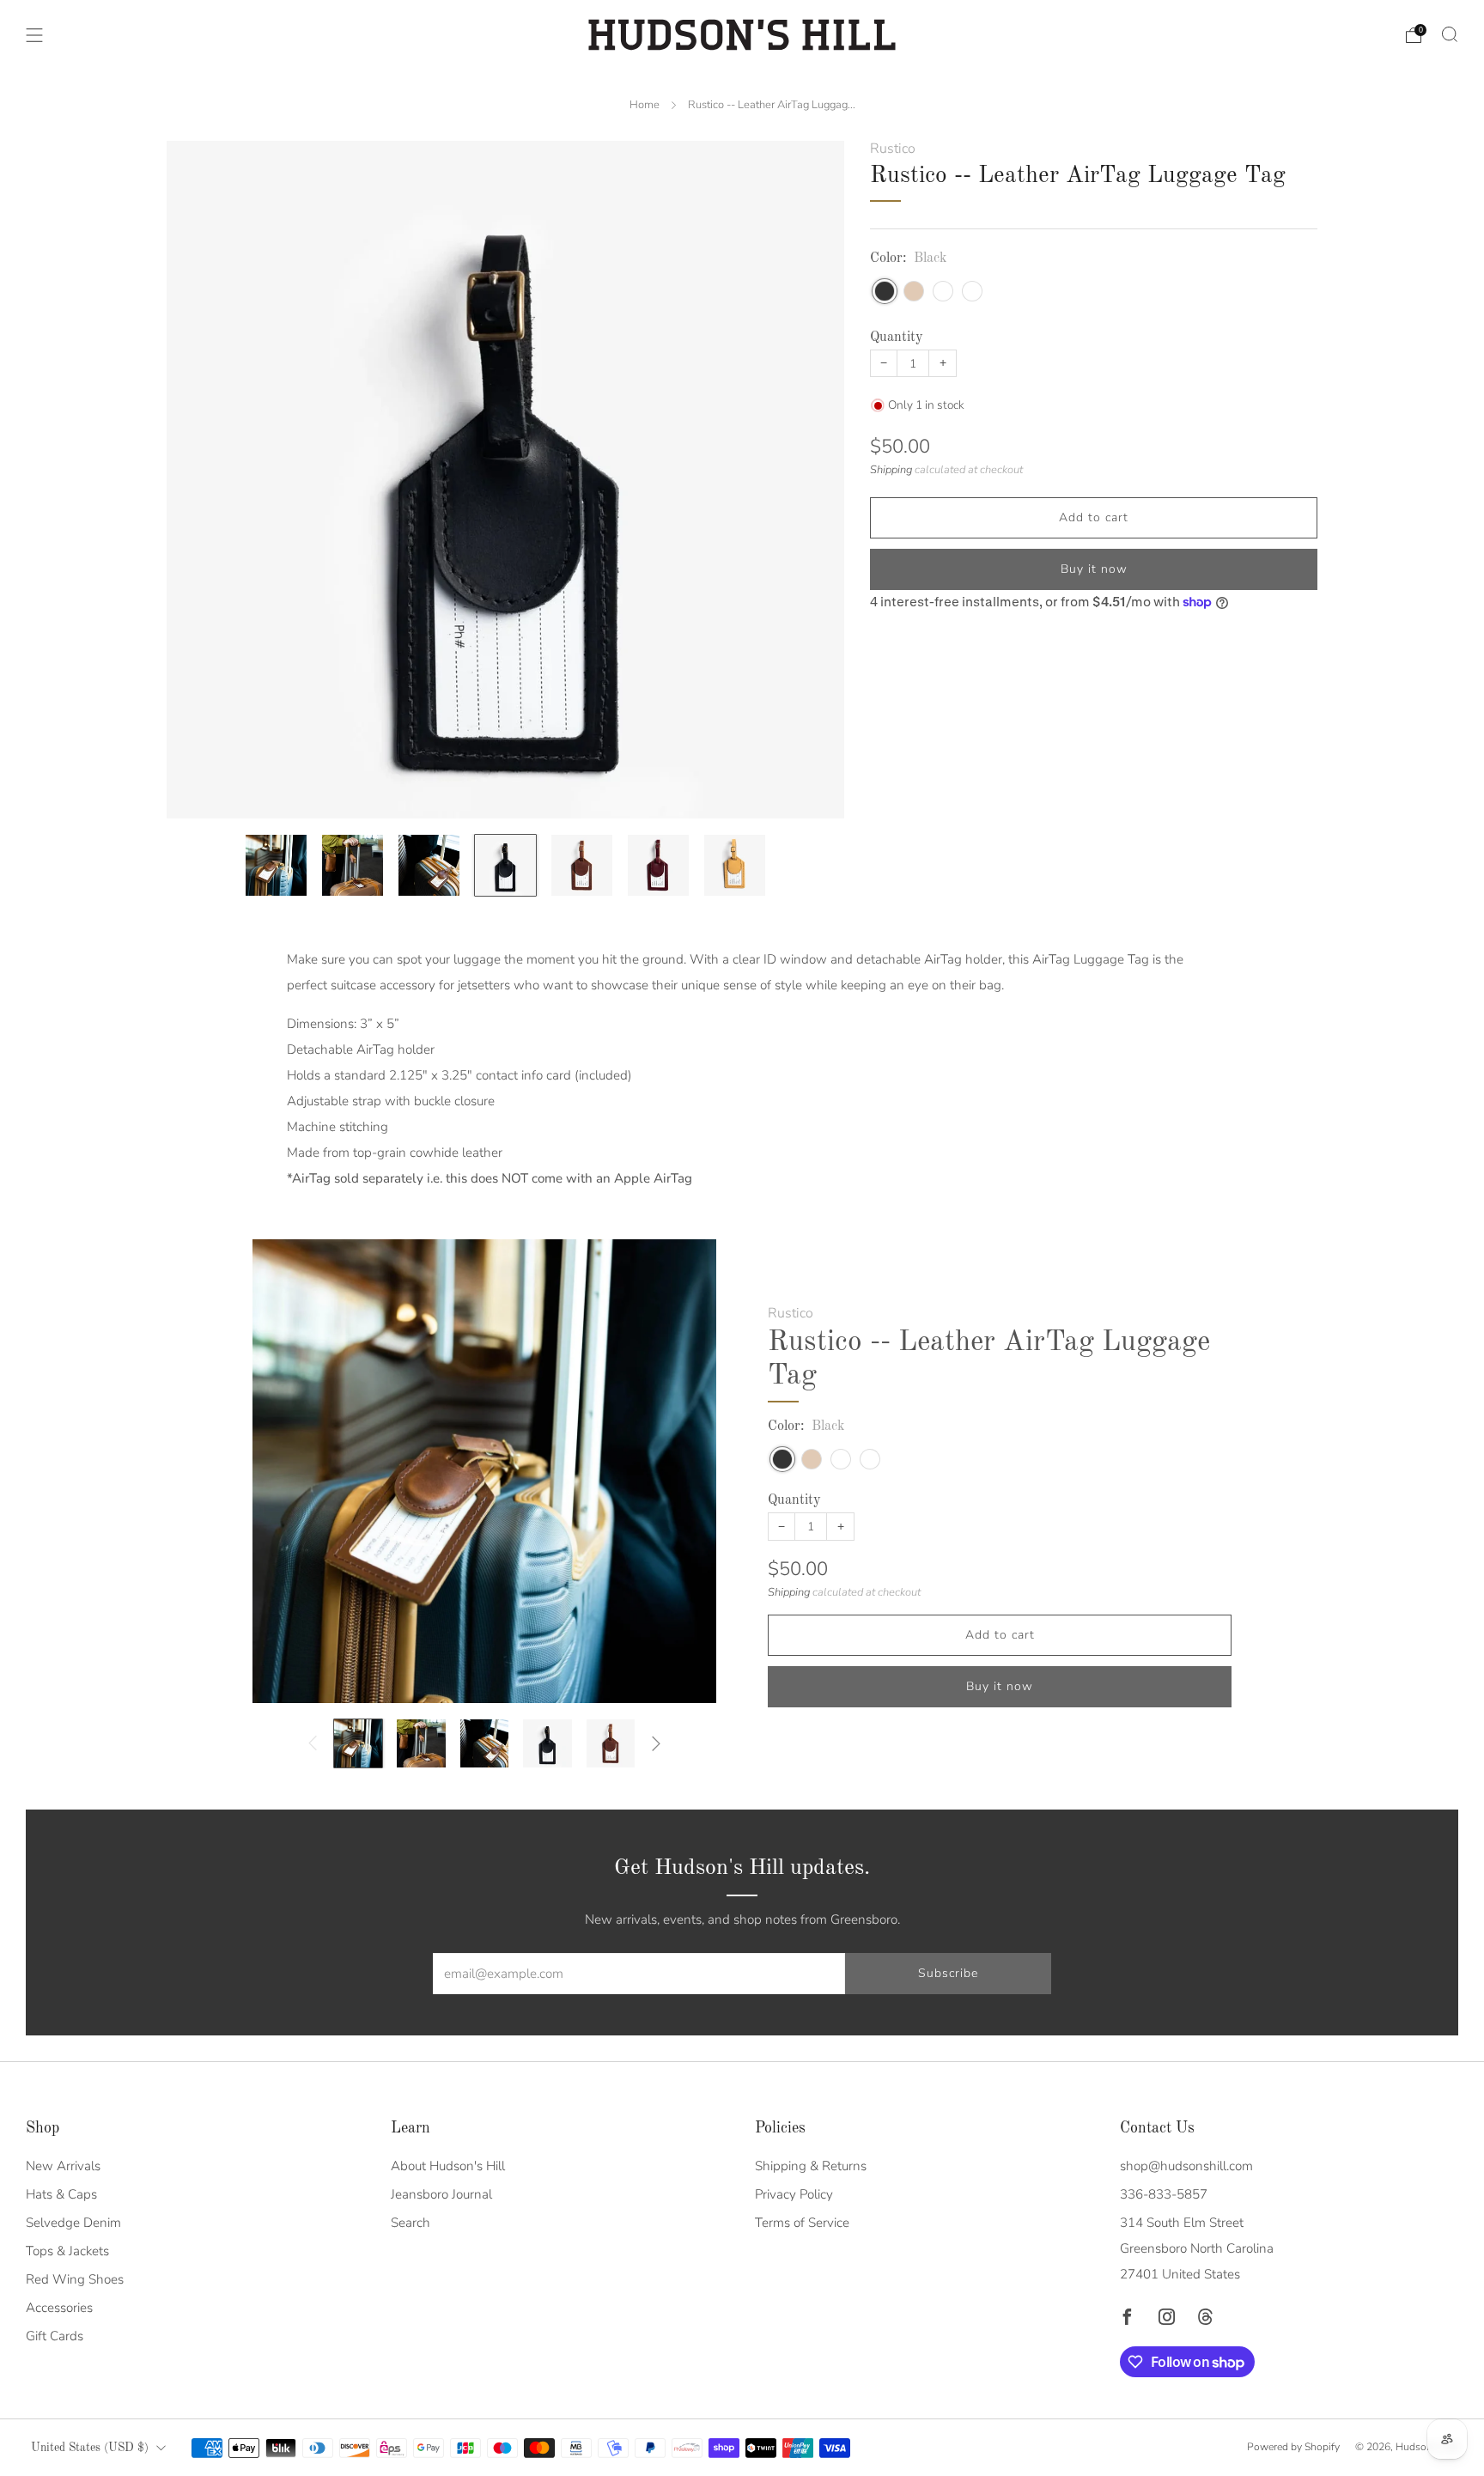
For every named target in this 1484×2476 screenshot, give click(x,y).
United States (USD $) (90, 2448)
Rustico (893, 149)
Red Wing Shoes (75, 2279)
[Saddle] (972, 290)
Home (645, 105)
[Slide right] (656, 1743)
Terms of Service (802, 2223)
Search (411, 2223)
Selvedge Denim (73, 2223)
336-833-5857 (1164, 2194)
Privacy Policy (794, 2194)
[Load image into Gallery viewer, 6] (659, 866)
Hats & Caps (61, 2194)
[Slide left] (313, 1743)
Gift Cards (55, 2336)
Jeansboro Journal (441, 2194)
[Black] (885, 290)
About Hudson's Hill (448, 2166)
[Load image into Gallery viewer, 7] (735, 866)
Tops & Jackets (67, 2251)
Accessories (59, 2308)
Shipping (891, 469)
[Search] (1450, 34)
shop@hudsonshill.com (1186, 2166)
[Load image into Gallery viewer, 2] (353, 866)
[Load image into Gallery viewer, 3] (429, 866)
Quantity (897, 337)
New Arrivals (63, 2166)
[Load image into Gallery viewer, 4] (506, 866)
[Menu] (34, 35)
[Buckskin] (914, 290)
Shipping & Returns (811, 2166)
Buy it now (1094, 569)
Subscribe (948, 1973)
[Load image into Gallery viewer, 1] (277, 866)
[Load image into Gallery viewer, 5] (582, 866)
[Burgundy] (943, 290)
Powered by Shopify (1293, 2447)
